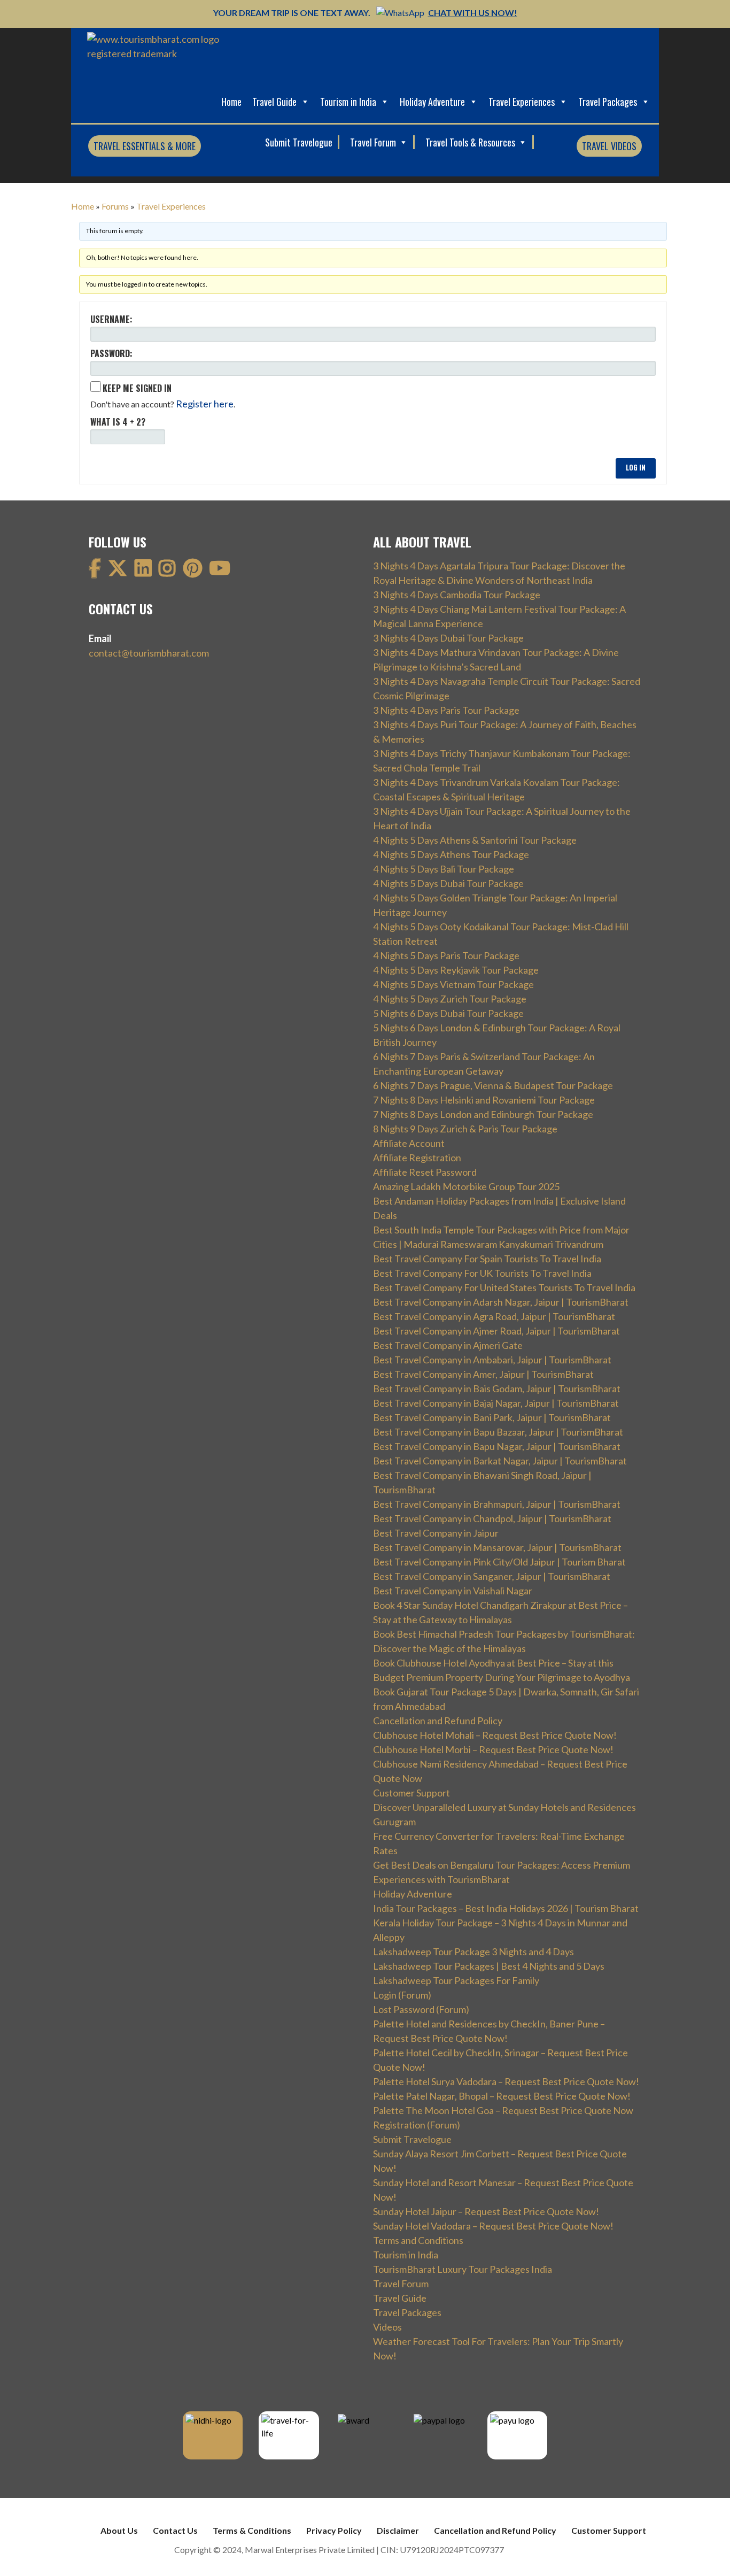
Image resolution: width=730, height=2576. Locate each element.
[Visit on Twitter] (118, 572)
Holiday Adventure (432, 102)
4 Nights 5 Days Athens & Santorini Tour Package (475, 840)
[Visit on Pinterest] (193, 572)
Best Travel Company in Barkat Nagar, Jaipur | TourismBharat (500, 1461)
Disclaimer (398, 2530)
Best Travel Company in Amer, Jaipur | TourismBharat (483, 1374)
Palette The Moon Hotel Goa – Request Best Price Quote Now (503, 2110)
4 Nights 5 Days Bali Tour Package (444, 869)
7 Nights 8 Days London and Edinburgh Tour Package (483, 1114)
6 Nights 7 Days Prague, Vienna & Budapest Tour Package (493, 1085)
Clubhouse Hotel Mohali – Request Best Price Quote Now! (495, 1735)
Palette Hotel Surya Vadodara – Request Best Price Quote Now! (506, 2081)
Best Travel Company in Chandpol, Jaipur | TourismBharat (492, 1518)
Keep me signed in (137, 388)
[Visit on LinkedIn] (143, 572)
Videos (387, 2327)
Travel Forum (374, 142)
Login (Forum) (402, 1995)
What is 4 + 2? (118, 422)
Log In (636, 468)
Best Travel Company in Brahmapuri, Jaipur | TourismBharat (497, 1504)
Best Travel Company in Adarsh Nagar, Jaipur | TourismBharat (501, 1302)
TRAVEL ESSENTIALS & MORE (145, 146)
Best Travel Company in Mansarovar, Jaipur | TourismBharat (497, 1547)
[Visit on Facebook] (95, 572)
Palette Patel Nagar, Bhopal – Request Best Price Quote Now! (502, 2096)
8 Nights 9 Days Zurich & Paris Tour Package (465, 1129)
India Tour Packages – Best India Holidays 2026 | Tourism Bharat (506, 1908)
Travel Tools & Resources (471, 142)
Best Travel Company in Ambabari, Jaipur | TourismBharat (492, 1360)
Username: (111, 319)
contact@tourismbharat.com (149, 653)
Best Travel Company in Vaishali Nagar (453, 1591)
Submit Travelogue (299, 142)
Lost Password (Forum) (421, 2009)
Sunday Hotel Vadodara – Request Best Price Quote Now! (493, 2226)
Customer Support (411, 1793)
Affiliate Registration (417, 1158)
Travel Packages (608, 102)
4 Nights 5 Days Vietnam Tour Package (453, 984)
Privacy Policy (334, 2530)
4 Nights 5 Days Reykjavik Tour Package (456, 970)
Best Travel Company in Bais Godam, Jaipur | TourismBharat (497, 1389)
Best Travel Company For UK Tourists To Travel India (482, 1273)
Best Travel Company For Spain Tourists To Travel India (487, 1259)
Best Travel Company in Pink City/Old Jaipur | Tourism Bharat (499, 1562)
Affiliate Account (409, 1143)
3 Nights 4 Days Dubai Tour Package (448, 638)
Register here (205, 404)
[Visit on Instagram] (167, 572)
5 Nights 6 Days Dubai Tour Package (448, 1013)
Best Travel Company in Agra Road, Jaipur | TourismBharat (494, 1316)
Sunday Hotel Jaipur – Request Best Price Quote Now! (486, 2211)
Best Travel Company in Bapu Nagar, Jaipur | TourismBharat (497, 1446)
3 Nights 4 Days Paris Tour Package (446, 710)
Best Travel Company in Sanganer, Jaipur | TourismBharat (492, 1576)
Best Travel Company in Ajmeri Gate (448, 1345)
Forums (115, 206)
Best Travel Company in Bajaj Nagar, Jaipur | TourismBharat (496, 1403)
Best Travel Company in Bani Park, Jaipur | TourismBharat (492, 1417)
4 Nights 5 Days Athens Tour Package (451, 854)
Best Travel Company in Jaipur (436, 1533)
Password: (111, 353)
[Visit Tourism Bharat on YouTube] (220, 572)
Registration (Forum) (417, 2125)
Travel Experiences (522, 102)
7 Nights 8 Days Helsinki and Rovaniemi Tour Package (484, 1100)
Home (231, 102)
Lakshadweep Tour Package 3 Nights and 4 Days (473, 1952)
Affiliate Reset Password (425, 1172)
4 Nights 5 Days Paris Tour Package (446, 955)
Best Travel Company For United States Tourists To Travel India (504, 1287)
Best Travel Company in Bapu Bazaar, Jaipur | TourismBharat (498, 1432)
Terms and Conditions (418, 2240)
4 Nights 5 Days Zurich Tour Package (450, 999)
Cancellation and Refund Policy (438, 1721)
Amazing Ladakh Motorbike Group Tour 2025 (466, 1186)
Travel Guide (274, 102)
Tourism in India (348, 102)
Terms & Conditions (252, 2530)
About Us (119, 2530)
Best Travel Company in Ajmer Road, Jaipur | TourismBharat (496, 1331)
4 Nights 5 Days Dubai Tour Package (448, 883)
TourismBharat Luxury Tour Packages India (463, 2269)
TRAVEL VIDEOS (609, 146)
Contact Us (175, 2530)
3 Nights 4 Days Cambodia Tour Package (457, 595)
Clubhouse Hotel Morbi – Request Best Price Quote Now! (493, 1749)
